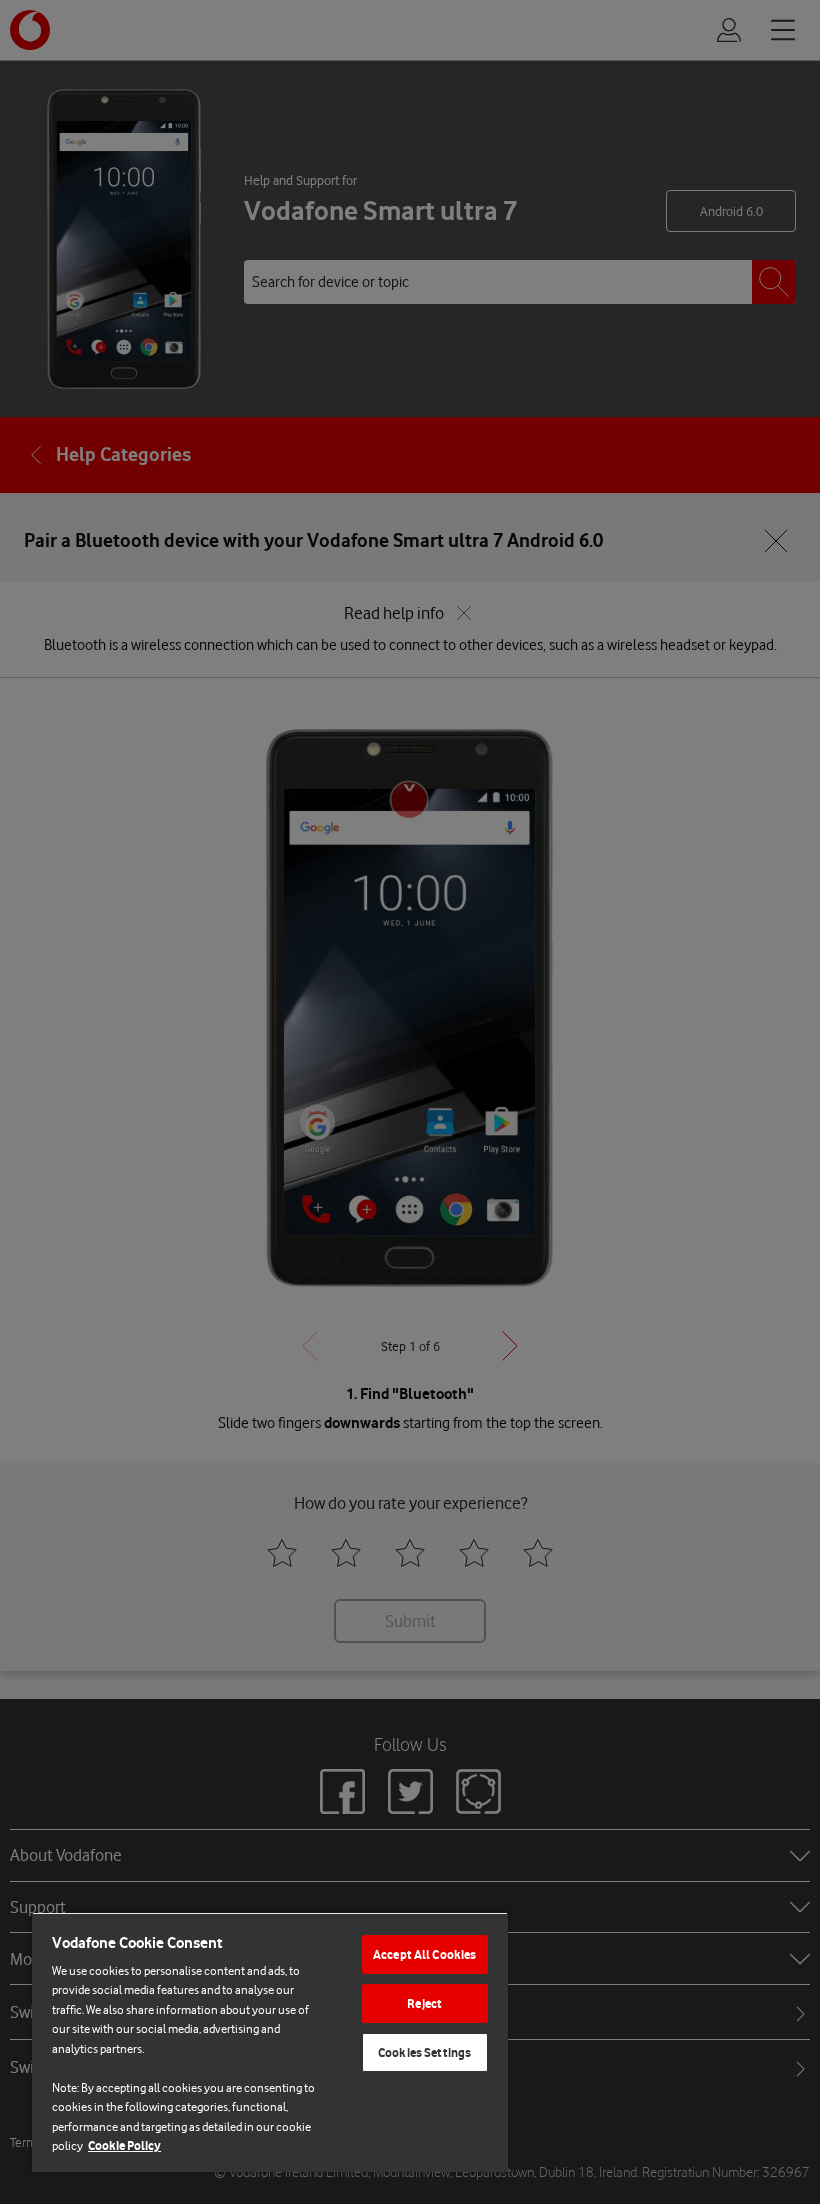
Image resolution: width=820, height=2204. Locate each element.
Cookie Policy (124, 2145)
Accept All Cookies (424, 1954)
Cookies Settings (424, 2052)
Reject (424, 2003)
